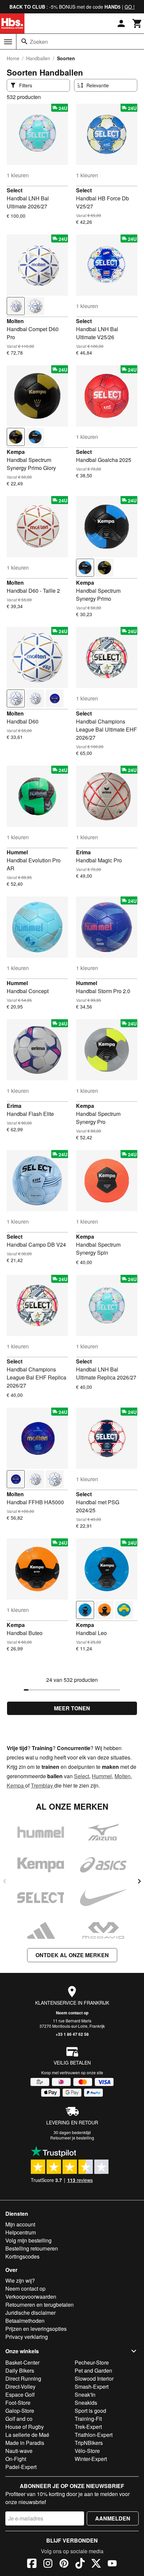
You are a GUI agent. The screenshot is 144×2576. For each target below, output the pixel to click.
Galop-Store (20, 2411)
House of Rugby (25, 2427)
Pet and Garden (93, 2370)
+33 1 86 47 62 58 (72, 2034)
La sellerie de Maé (27, 2435)
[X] (96, 2564)
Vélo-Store (87, 2451)
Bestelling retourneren (32, 2248)
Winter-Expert (91, 2459)
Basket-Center (22, 2362)
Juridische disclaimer (30, 2313)
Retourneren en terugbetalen (40, 2305)
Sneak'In (85, 2395)
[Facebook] (32, 2564)
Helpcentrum (21, 2232)
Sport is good (90, 2411)
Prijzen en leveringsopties (36, 2329)
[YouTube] (112, 2564)
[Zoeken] (24, 41)
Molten (15, 321)
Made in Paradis (25, 2443)
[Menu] (8, 42)
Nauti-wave (19, 2451)
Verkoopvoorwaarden (31, 2297)
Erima (83, 852)
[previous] (5, 1881)
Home (13, 58)
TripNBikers (89, 2443)
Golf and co (19, 2419)
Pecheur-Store (92, 2362)
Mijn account (20, 2224)
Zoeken (39, 42)
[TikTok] (80, 2564)
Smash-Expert (92, 2387)
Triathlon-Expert (94, 2435)
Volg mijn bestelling (28, 2240)
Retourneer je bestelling (72, 2138)
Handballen (38, 58)
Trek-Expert (88, 2427)
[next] (139, 1881)
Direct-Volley (20, 2387)
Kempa (16, 452)
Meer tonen (72, 1708)
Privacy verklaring (27, 2337)
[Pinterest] (64, 2564)
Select (15, 190)
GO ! (130, 7)
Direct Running (23, 2378)
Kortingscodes (22, 2256)
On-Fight (16, 2459)
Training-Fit (88, 2419)
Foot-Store (18, 2403)
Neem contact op (72, 2013)
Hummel (17, 852)
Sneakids (86, 2403)
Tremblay (43, 1785)
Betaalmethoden (25, 2321)
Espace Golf (20, 2395)
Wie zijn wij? (20, 2280)
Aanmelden (113, 2518)
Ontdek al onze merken (72, 1955)
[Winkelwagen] (137, 23)
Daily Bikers (20, 2370)
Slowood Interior (94, 2378)
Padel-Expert (21, 2467)
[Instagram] (48, 2564)
